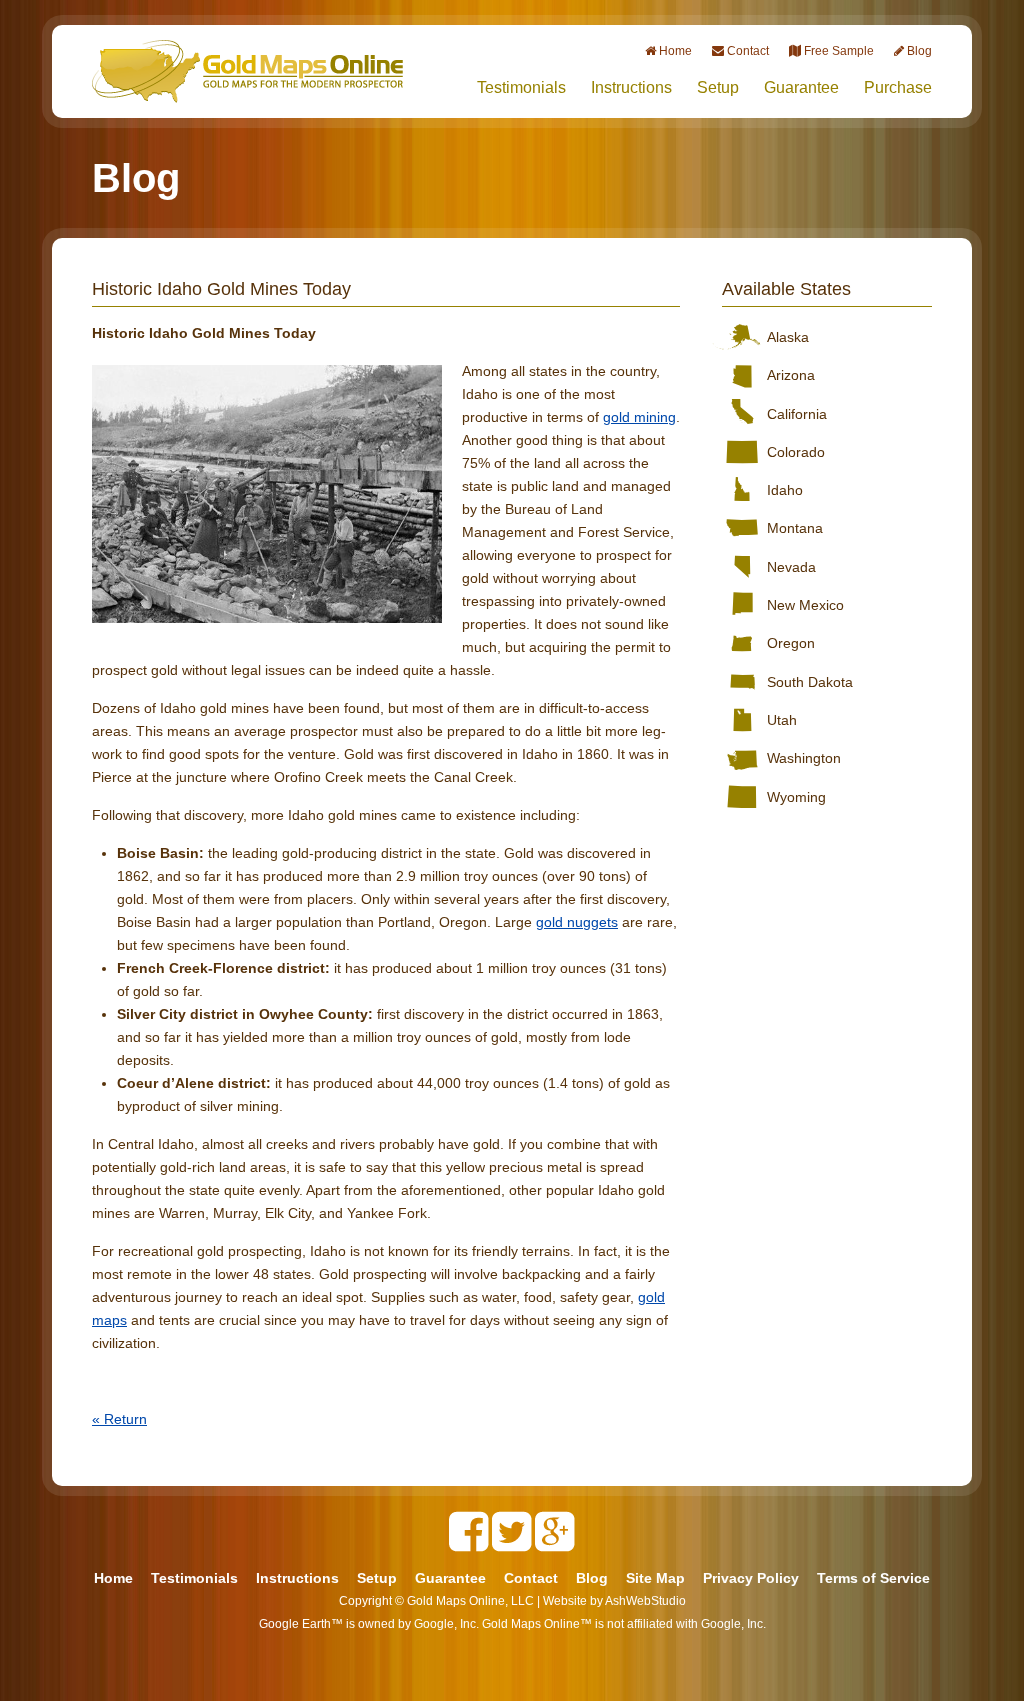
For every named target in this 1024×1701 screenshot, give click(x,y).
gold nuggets (577, 922)
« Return (119, 1419)
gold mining (639, 417)
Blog (592, 1578)
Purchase (898, 87)
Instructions (631, 87)
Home (113, 1578)
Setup (718, 87)
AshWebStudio (645, 1601)
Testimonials (521, 87)
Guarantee (801, 87)
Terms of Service (873, 1578)
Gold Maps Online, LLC (470, 1601)
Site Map (655, 1578)
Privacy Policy (751, 1578)
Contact (531, 1578)
